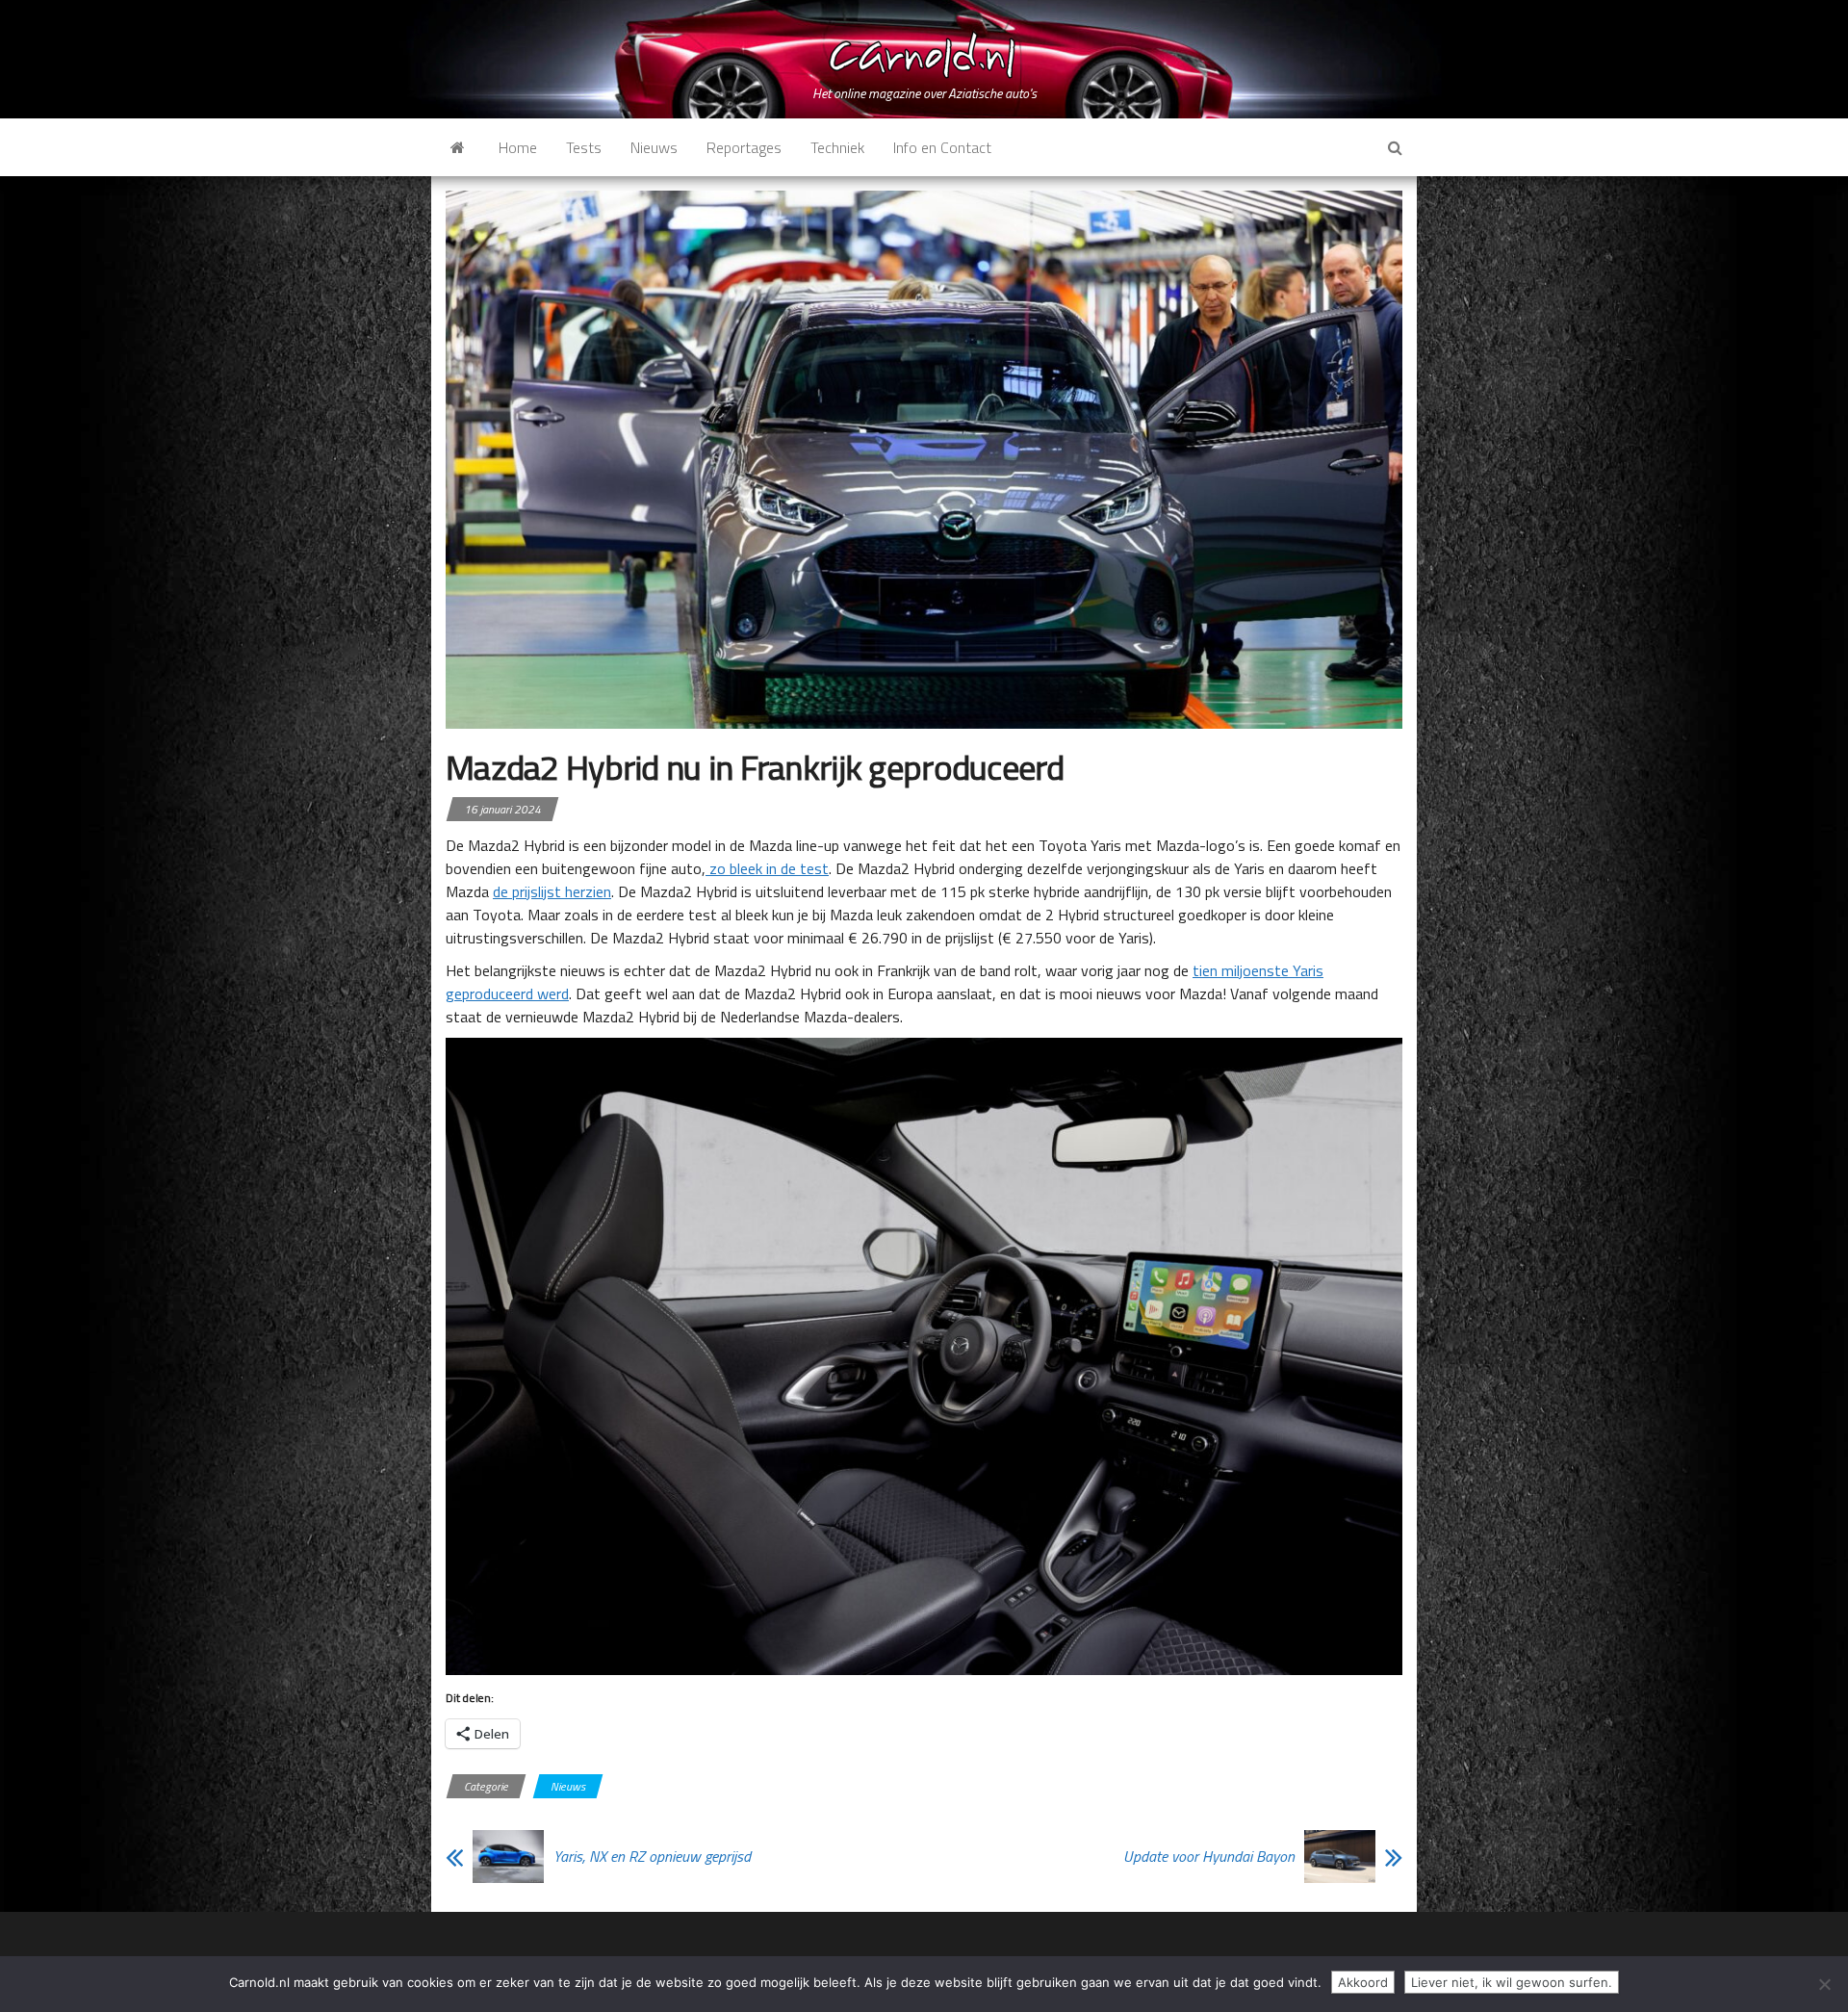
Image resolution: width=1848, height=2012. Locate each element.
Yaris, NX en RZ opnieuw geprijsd (652, 1856)
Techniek (837, 147)
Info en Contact (942, 147)
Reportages (744, 147)
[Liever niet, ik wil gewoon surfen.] (1824, 1984)
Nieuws (654, 147)
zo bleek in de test (767, 868)
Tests (584, 147)
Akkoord (1363, 1982)
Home (518, 147)
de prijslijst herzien (552, 891)
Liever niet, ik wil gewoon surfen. (1512, 1982)
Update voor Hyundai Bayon (1209, 1856)
